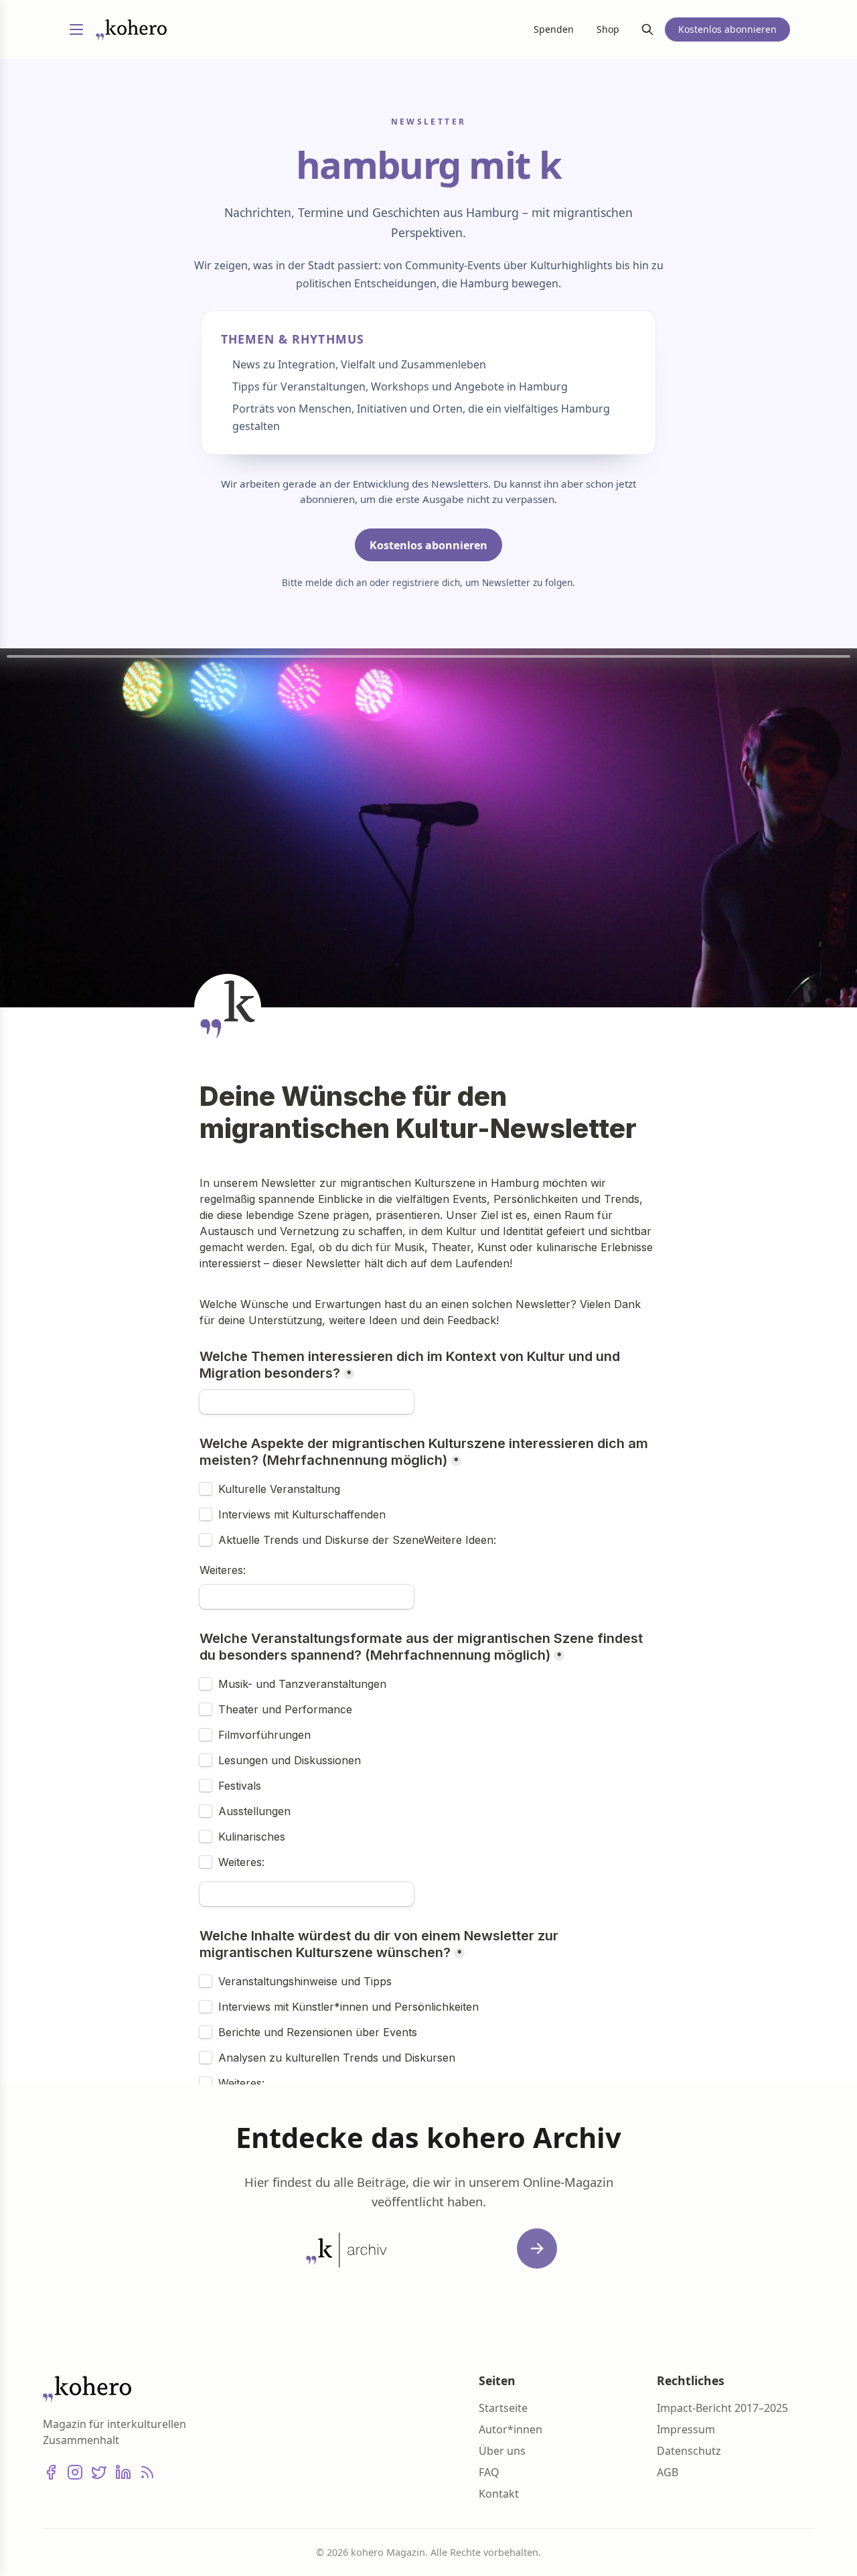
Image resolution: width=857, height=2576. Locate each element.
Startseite (503, 2408)
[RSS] (147, 2472)
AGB (668, 2472)
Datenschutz (689, 2451)
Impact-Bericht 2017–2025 (722, 2408)
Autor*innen (511, 2429)
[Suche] (647, 29)
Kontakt (499, 2494)
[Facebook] (51, 2472)
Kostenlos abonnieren (428, 545)
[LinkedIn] (123, 2472)
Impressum (686, 2429)
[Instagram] (75, 2472)
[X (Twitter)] (99, 2472)
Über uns (502, 2451)
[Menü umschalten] (76, 29)
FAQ (489, 2472)
